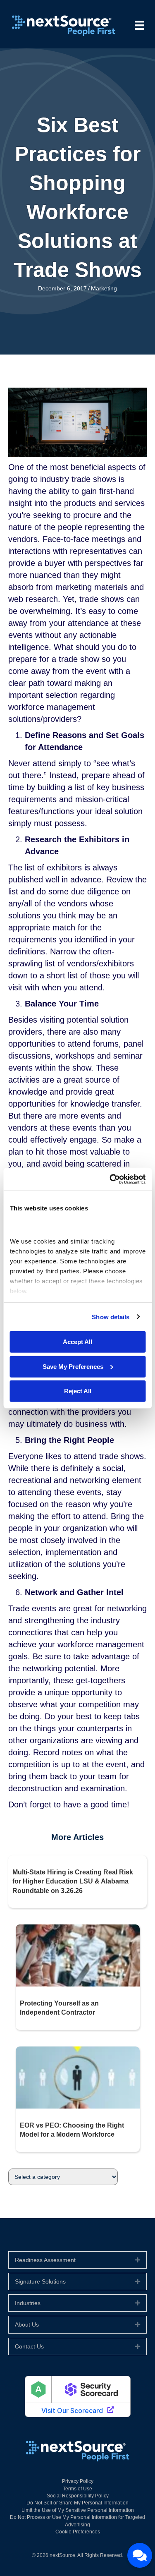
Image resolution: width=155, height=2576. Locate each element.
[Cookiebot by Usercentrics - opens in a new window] (110, 1179)
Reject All (78, 1391)
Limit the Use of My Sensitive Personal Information (78, 2510)
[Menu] (139, 25)
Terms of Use (77, 2489)
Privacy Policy (78, 2481)
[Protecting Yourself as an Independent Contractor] (78, 1955)
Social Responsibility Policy (78, 2496)
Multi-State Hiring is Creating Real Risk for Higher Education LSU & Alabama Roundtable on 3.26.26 (73, 1881)
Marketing (104, 288)
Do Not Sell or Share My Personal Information (77, 2503)
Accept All (77, 1342)
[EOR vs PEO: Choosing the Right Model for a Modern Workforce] (78, 2077)
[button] (138, 2260)
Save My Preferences (73, 1366)
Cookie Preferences (78, 2532)
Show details (111, 1317)
